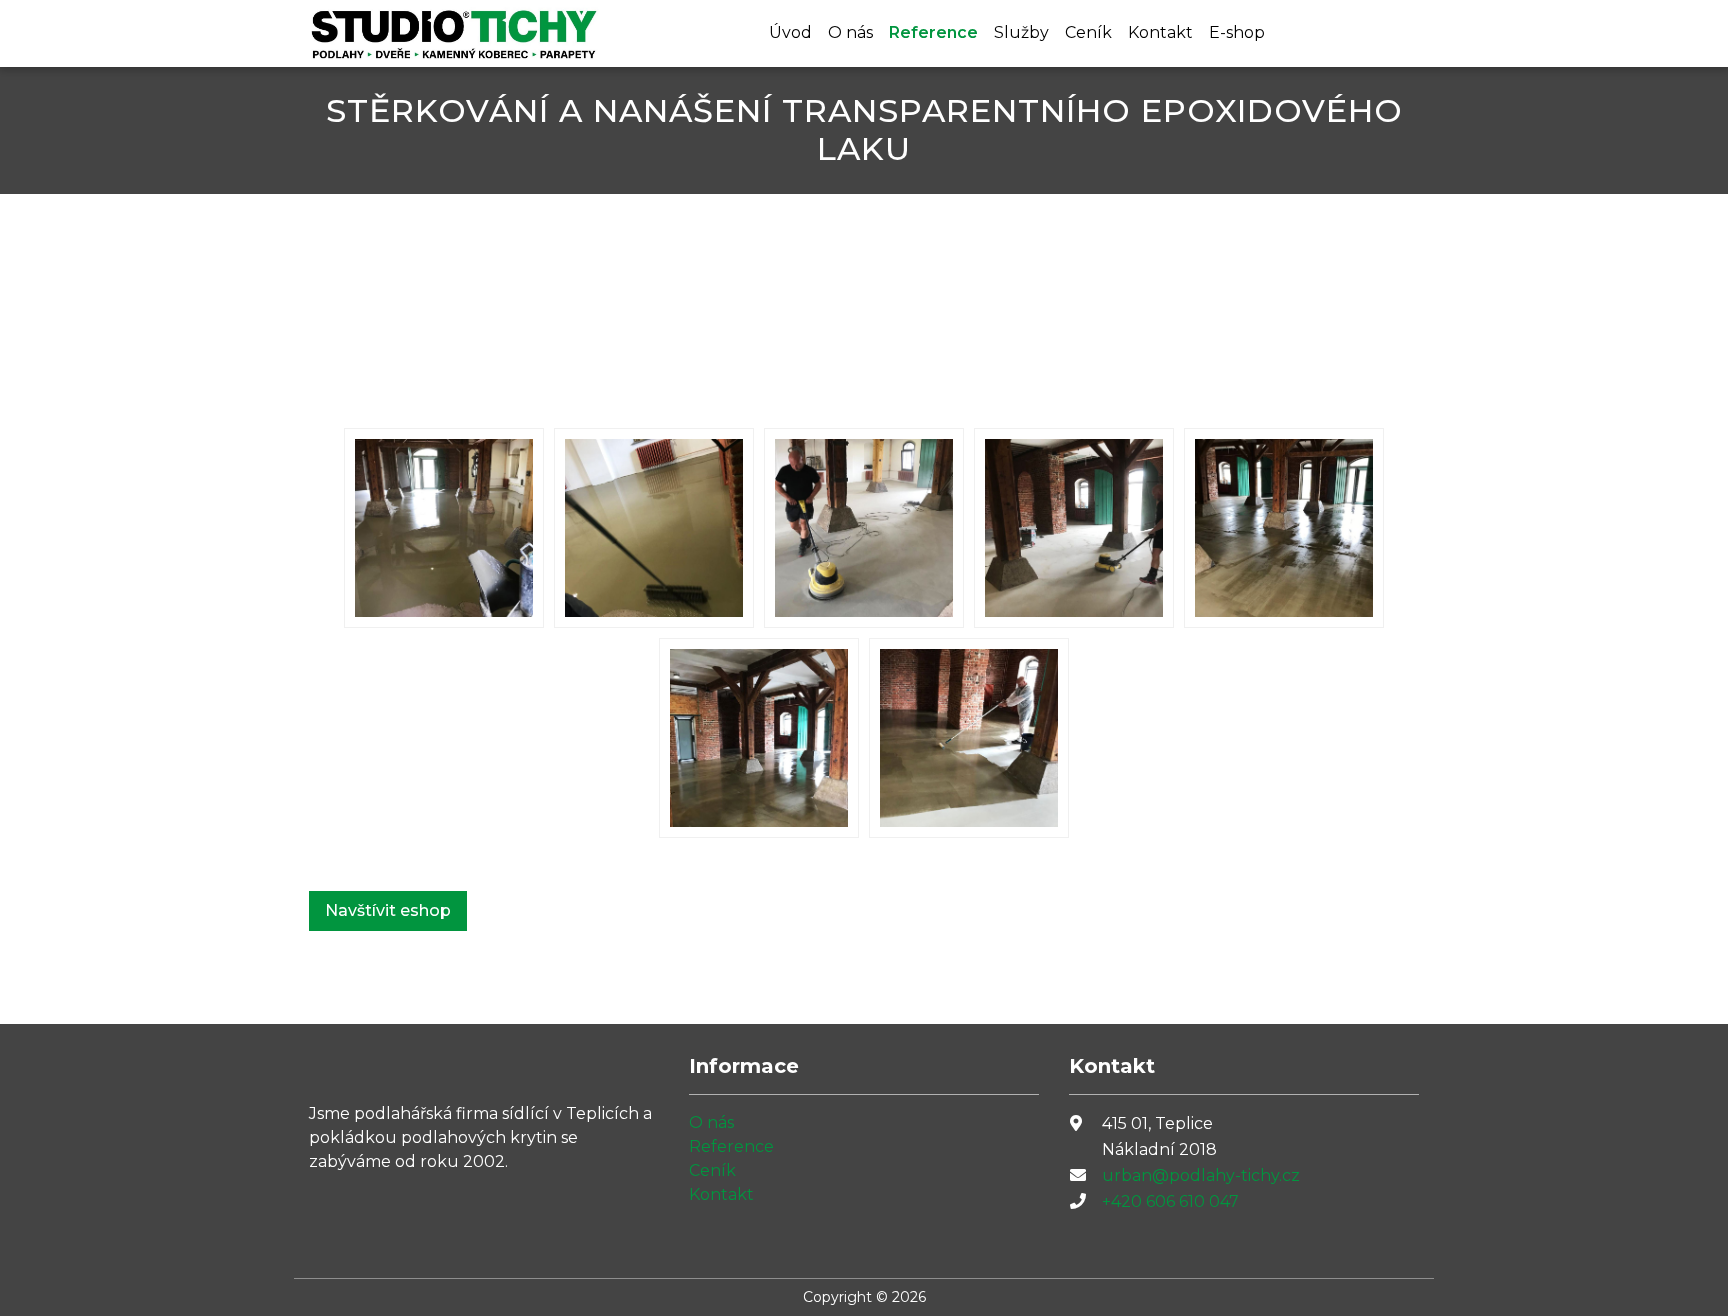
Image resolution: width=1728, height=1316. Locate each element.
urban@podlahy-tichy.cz (1201, 1175)
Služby (1021, 32)
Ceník (1088, 32)
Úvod (790, 32)
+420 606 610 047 (1170, 1201)
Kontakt (1160, 32)
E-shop (1237, 32)
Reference (933, 32)
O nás (850, 32)
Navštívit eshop (388, 910)
